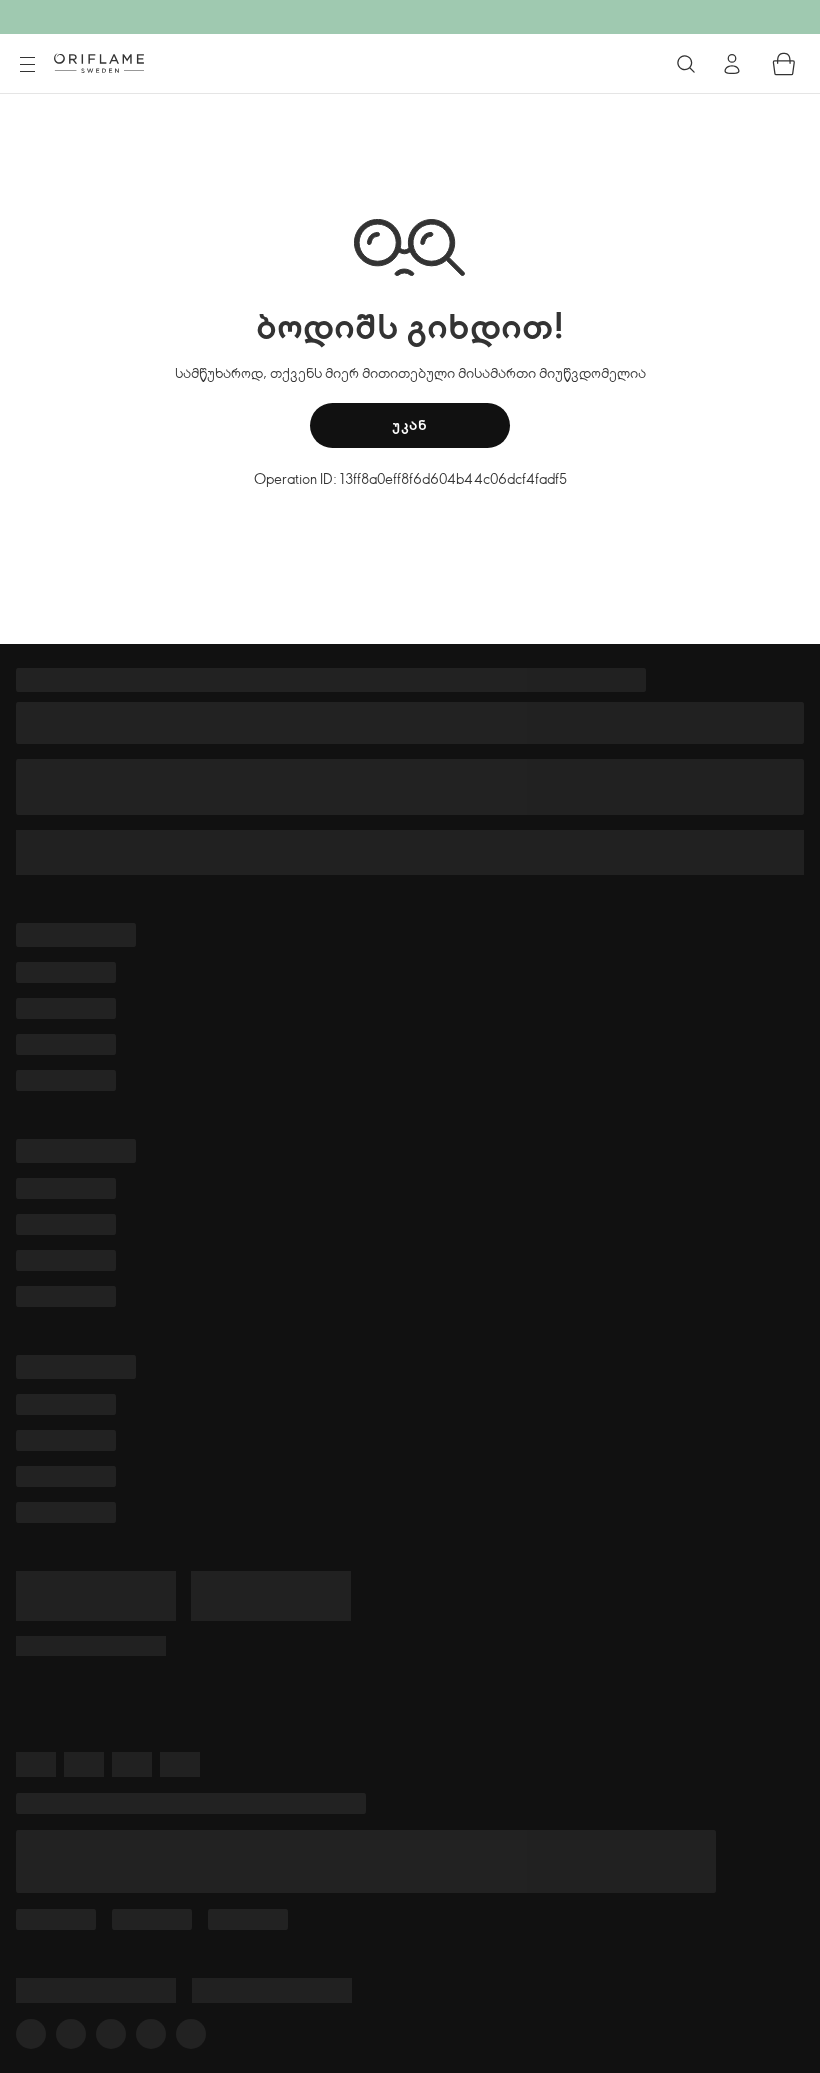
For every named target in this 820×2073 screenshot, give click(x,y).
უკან (410, 424)
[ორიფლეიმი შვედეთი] (99, 63)
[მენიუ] (27, 65)
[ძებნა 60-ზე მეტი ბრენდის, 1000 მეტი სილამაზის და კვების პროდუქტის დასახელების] (686, 64)
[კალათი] (784, 64)
